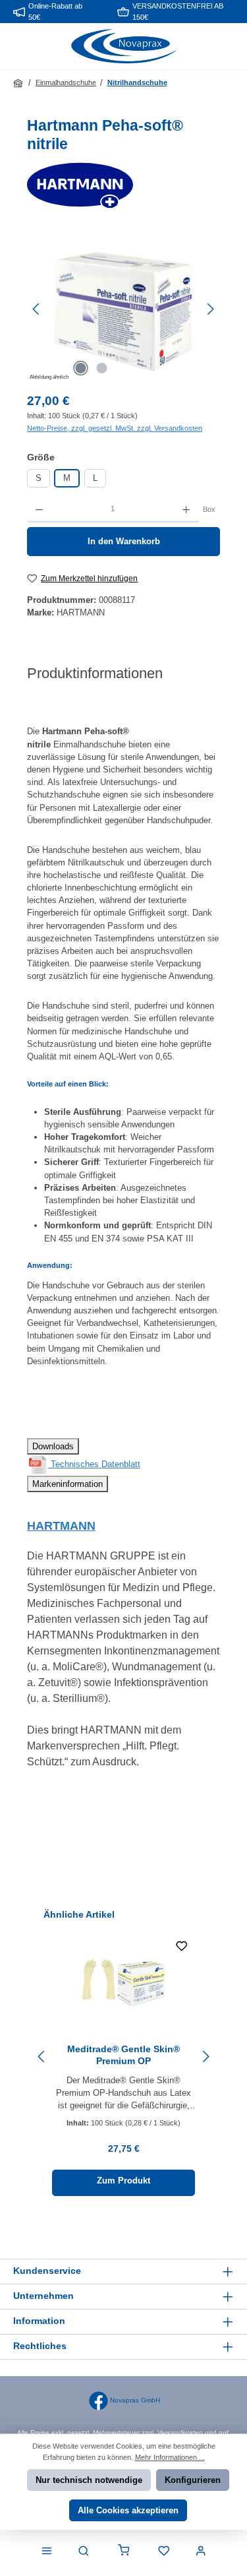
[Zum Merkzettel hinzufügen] (182, 1948)
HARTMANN (61, 1526)
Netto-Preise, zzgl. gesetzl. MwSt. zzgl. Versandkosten (115, 428)
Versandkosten (180, 2433)
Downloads (53, 1446)
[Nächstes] (210, 309)
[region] (123, 309)
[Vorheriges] (37, 309)
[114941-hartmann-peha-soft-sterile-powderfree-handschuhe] (123, 309)
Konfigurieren (193, 2480)
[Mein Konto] (201, 2552)
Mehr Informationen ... (170, 2457)
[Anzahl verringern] (39, 509)
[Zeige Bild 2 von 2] (102, 368)
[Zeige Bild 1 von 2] (81, 368)
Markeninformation (68, 1484)
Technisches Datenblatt (94, 1464)
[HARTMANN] (123, 185)
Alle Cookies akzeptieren (128, 2510)
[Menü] (47, 2552)
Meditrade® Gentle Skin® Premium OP (123, 2055)
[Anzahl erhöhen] (186, 509)
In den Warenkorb (124, 541)
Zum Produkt (123, 2181)
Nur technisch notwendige (89, 2480)
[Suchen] (84, 2552)
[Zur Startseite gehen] (124, 47)
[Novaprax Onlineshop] (19, 83)
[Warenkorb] (124, 2552)
